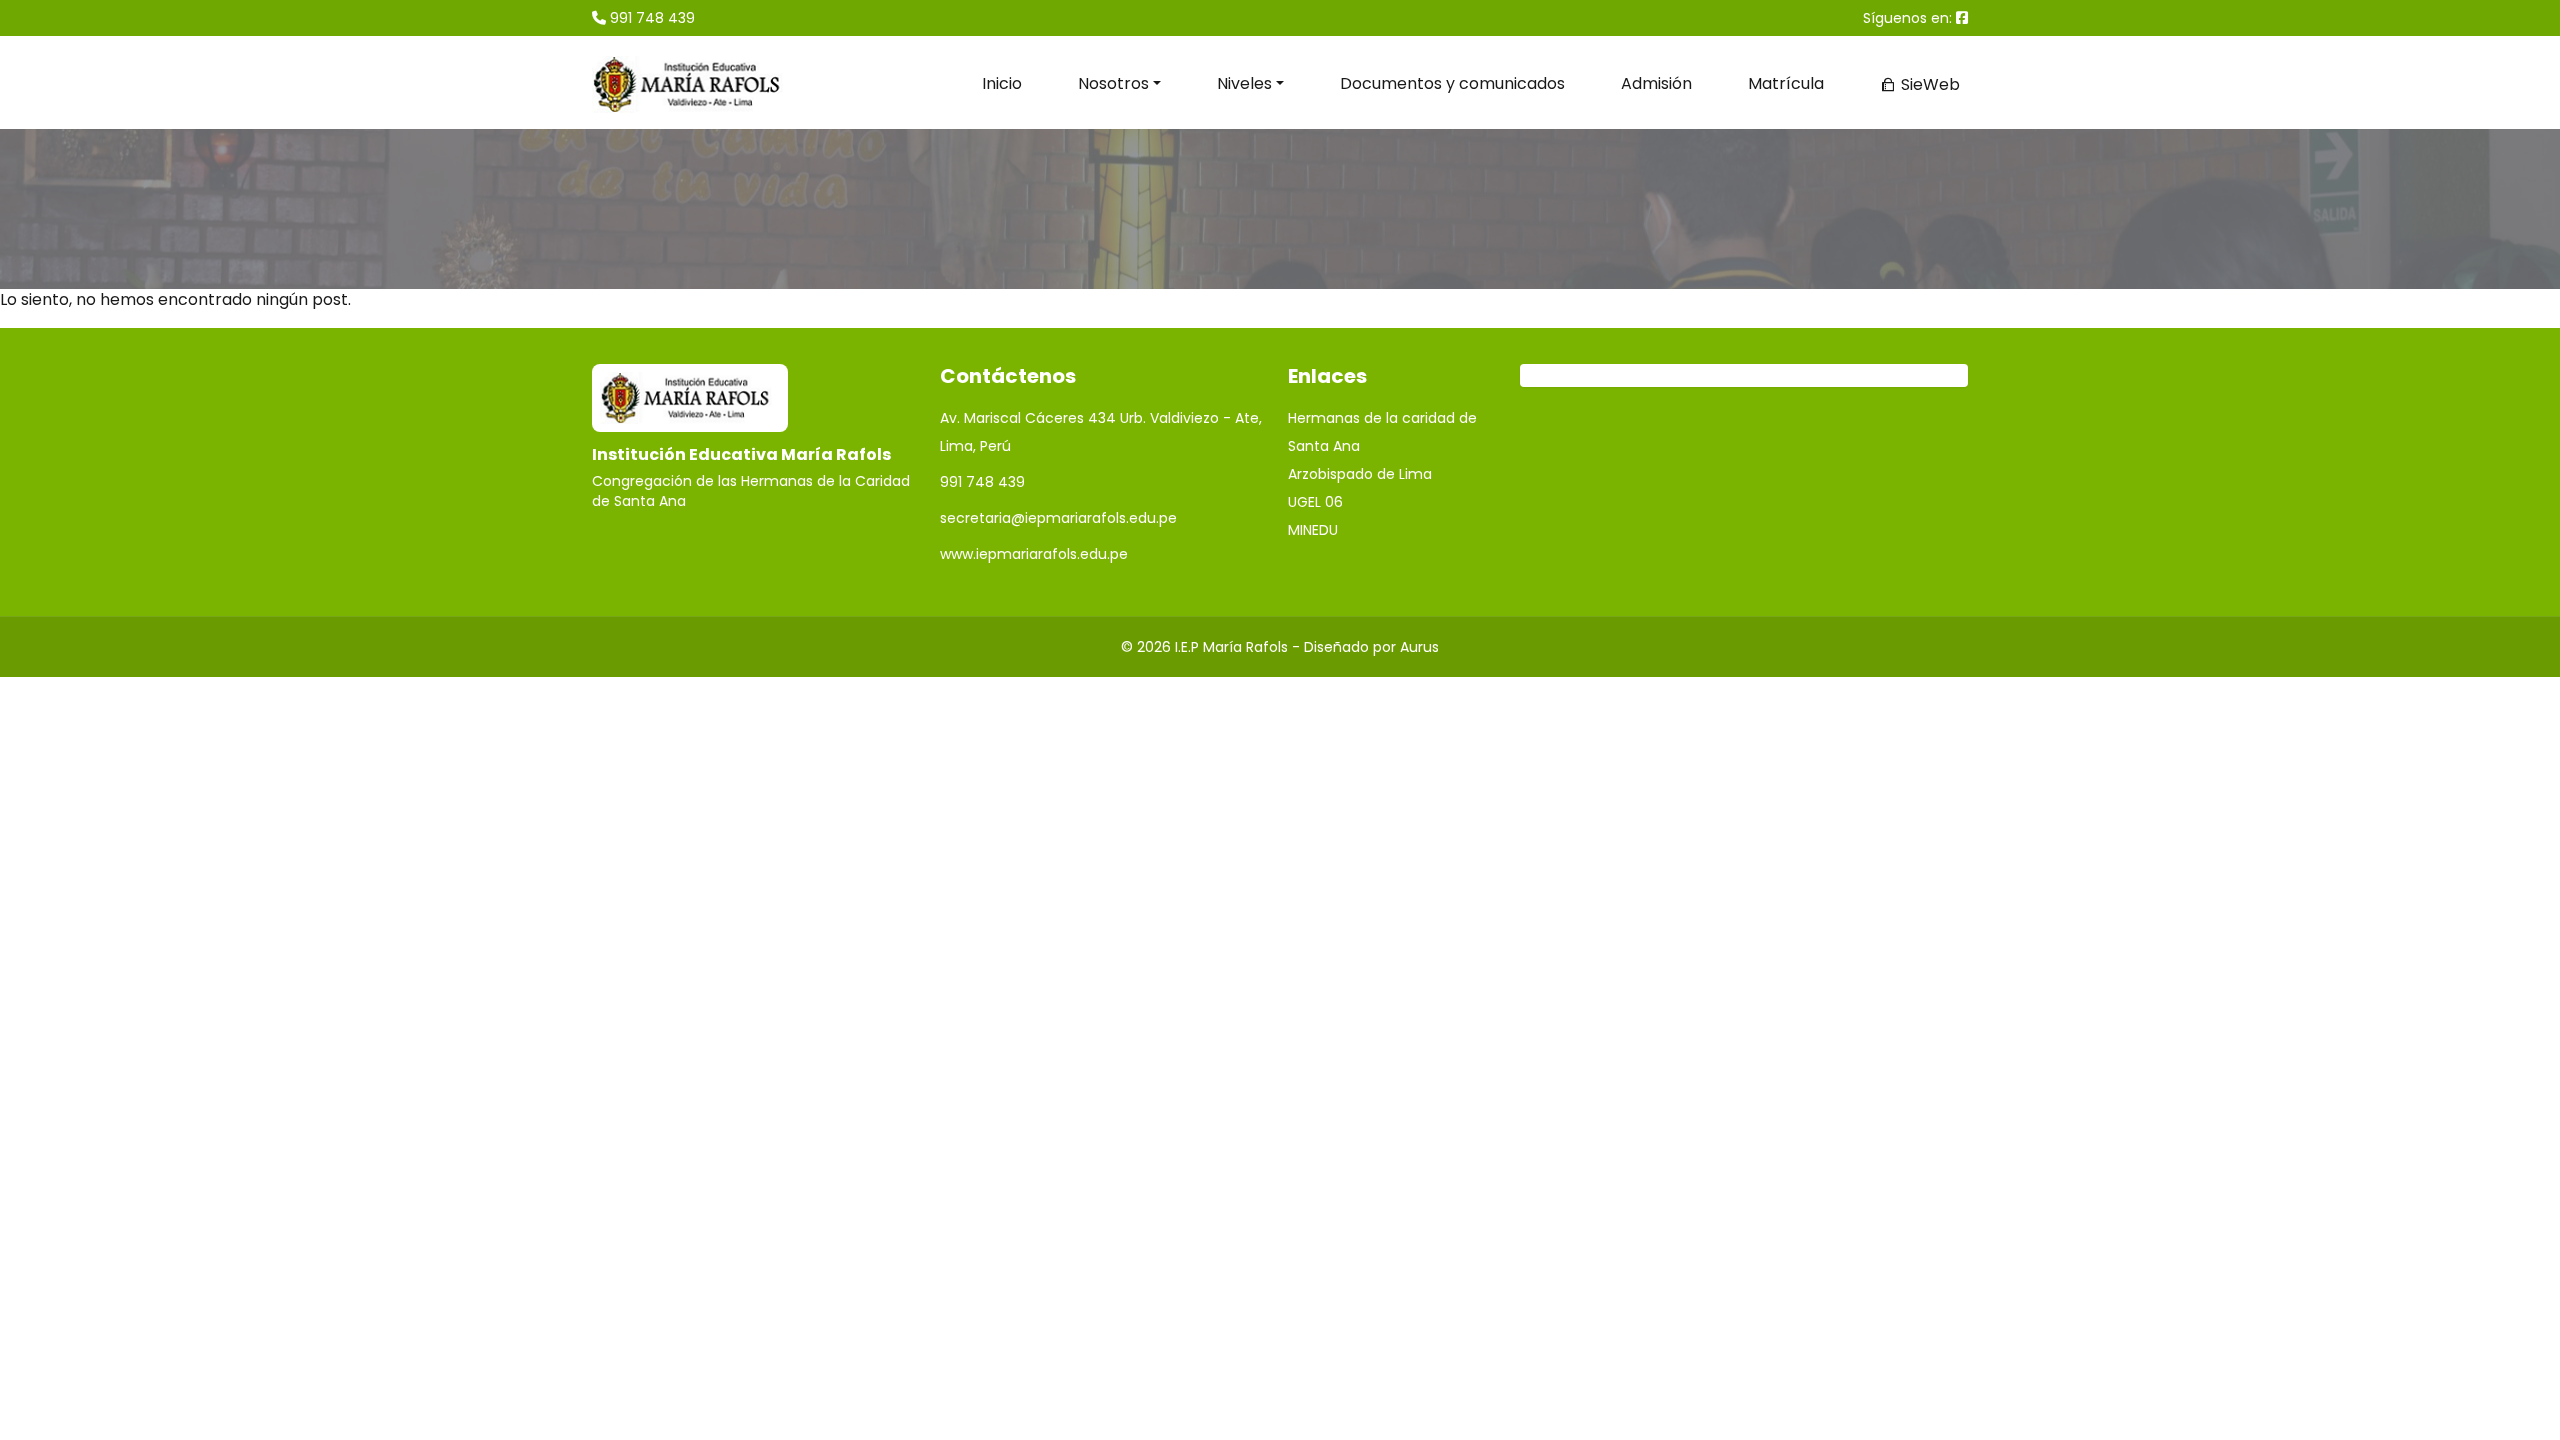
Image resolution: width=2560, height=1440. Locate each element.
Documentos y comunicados (1452, 83)
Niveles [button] (1244, 83)
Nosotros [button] (1113, 83)
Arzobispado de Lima (1360, 474)
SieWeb (1928, 84)
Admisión (1656, 83)
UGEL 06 (1315, 502)
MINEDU (1313, 530)
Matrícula (1786, 83)
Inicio (1002, 83)
